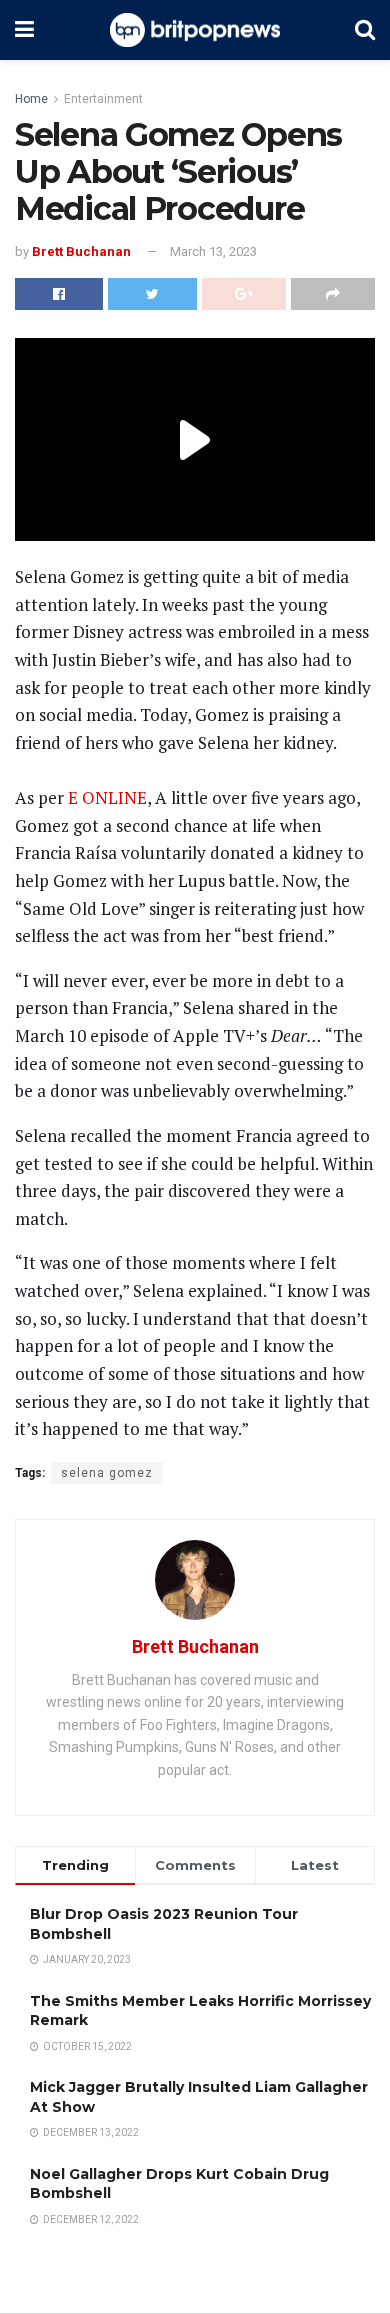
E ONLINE (105, 797)
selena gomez (107, 1473)
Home (31, 99)
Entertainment (103, 99)
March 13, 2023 (213, 251)
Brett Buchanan (81, 251)
